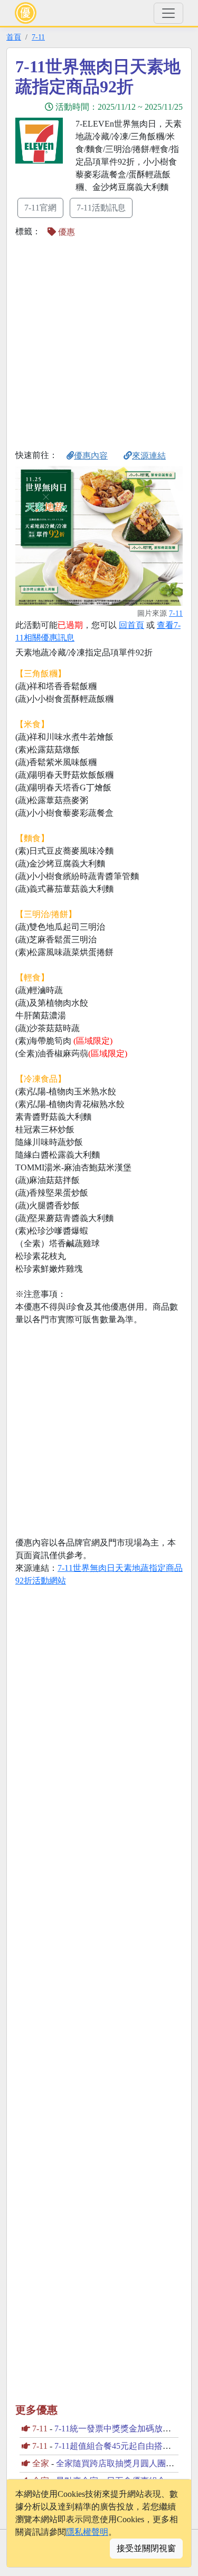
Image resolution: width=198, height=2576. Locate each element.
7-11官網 (40, 208)
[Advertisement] (99, 343)
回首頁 (131, 625)
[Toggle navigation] (168, 13)
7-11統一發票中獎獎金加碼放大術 (117, 2429)
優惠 (65, 232)
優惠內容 (91, 456)
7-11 (38, 37)
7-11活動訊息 (101, 208)
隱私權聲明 (87, 2532)
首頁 (14, 37)
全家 (41, 2463)
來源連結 (149, 456)
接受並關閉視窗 (146, 2548)
